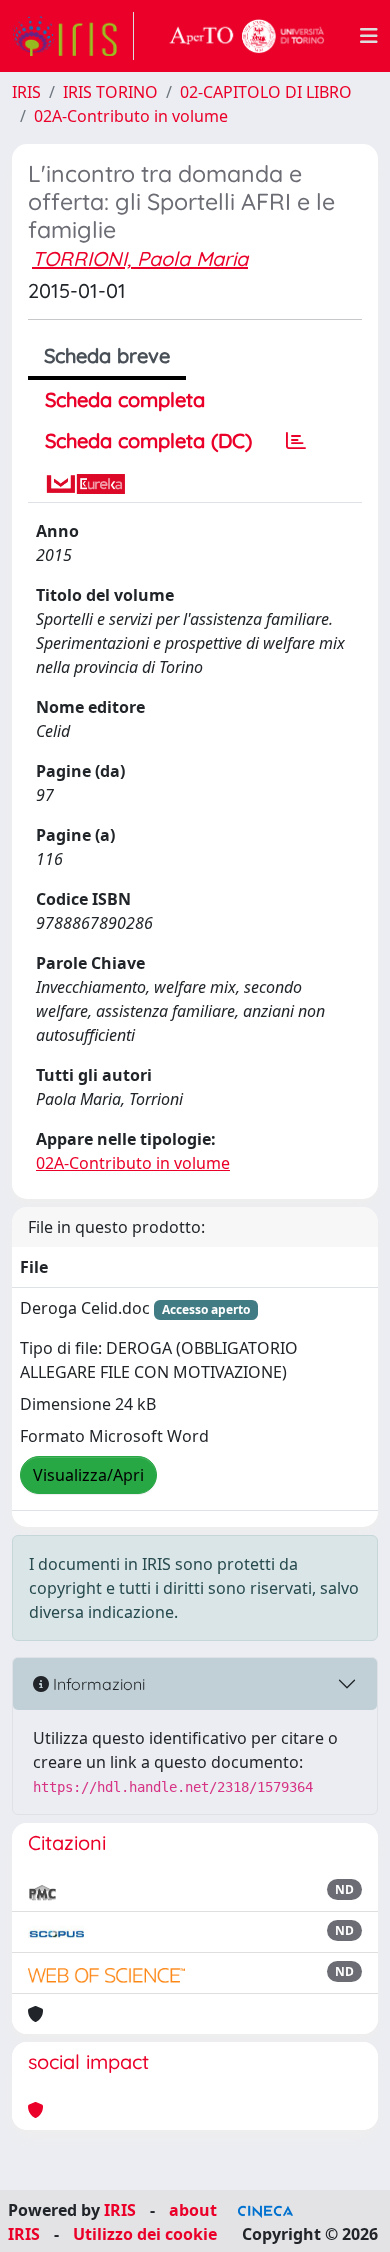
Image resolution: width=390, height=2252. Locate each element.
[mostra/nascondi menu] (369, 36)
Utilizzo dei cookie (145, 2234)
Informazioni (97, 1684)
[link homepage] (73, 36)
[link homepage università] (247, 36)
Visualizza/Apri (88, 1475)
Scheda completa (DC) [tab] (148, 440)
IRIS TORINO (110, 92)
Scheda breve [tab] (107, 355)
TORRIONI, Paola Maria (140, 258)
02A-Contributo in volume (131, 116)
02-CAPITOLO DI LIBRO (266, 92)
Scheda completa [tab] (125, 399)
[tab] (296, 441)
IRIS (26, 92)
